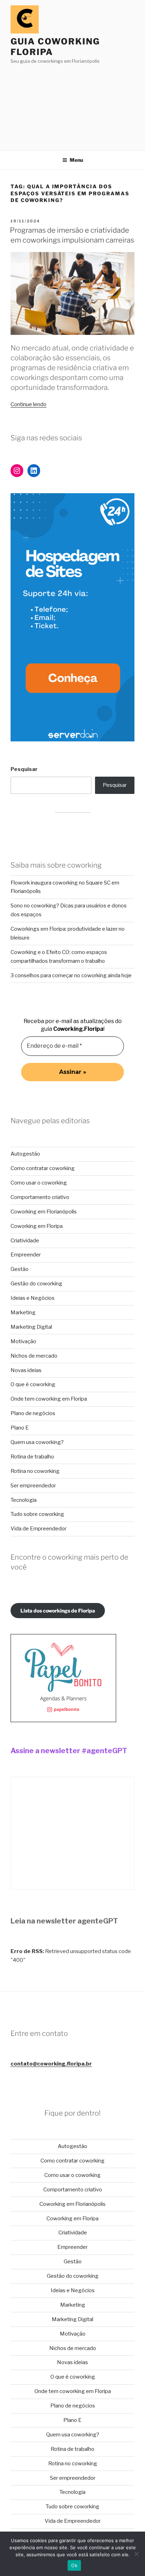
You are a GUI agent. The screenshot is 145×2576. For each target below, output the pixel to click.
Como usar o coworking (39, 1183)
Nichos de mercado (34, 1356)
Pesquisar (24, 769)
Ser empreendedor (33, 1486)
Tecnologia (24, 1500)
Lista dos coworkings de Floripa (58, 1611)
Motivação (23, 1341)
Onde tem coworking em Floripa (49, 1399)
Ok (74, 2565)
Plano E (20, 1428)
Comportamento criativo (40, 1197)
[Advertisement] (72, 105)
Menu (76, 160)
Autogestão (25, 1154)
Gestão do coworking (36, 1284)
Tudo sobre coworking (37, 1514)
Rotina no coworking (35, 1471)
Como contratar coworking (43, 1168)
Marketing (23, 1313)
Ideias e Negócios (33, 1298)
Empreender (26, 1255)
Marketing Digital (31, 1327)
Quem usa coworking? (37, 1442)
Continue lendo (29, 404)
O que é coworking (33, 1384)
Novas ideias (26, 1370)
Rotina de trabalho (32, 1457)
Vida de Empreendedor (39, 1529)
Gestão (20, 1269)
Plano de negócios (33, 1413)
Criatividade (25, 1241)
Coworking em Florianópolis (44, 1212)
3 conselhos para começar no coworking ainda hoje (71, 975)
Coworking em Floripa (37, 1226)
